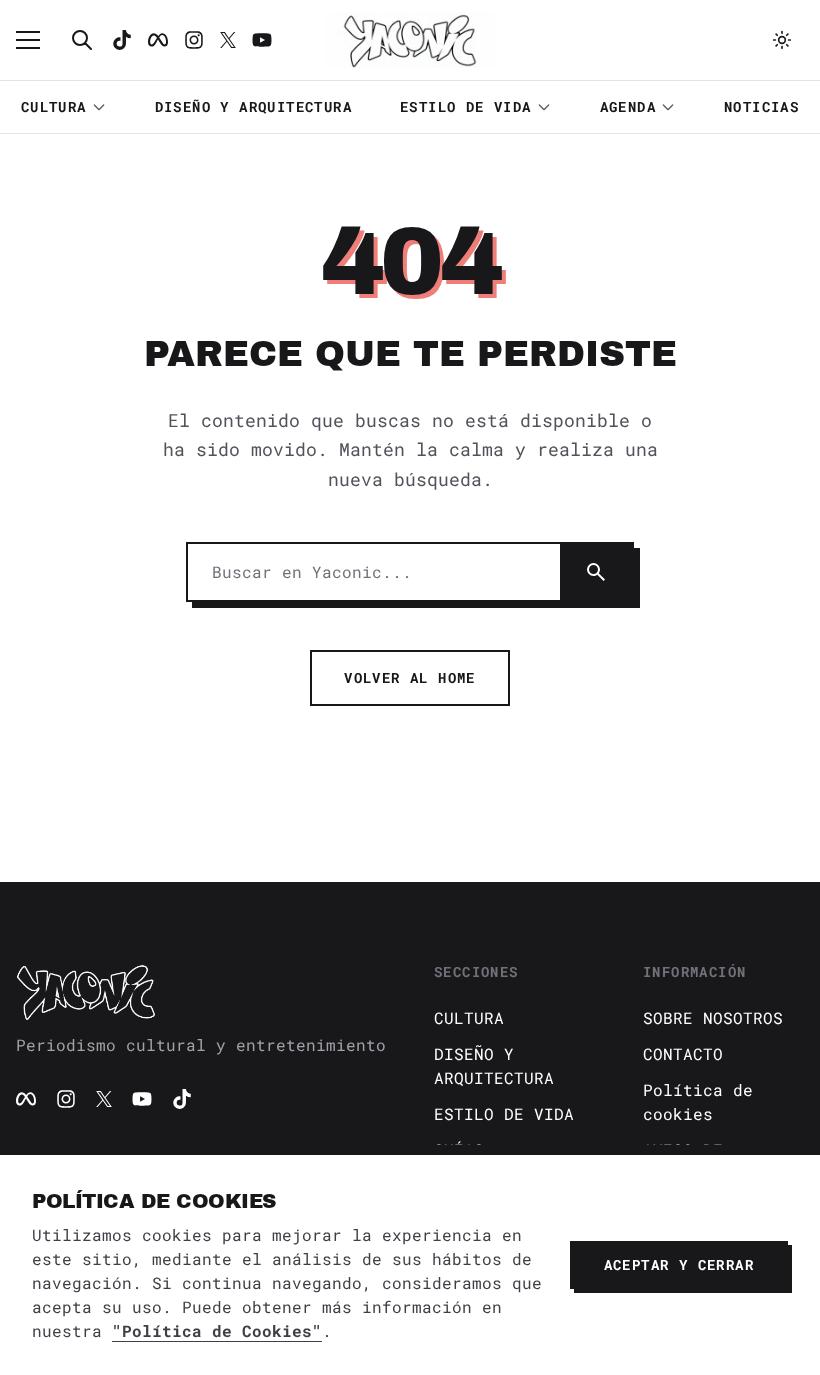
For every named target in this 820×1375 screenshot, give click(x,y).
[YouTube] (142, 1099)
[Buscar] (82, 40)
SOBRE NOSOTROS (713, 1017)
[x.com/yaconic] (228, 40)
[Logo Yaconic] (410, 40)
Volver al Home (410, 677)
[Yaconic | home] (201, 992)
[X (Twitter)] (104, 1099)
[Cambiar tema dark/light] (782, 40)
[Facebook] (158, 40)
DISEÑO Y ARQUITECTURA (253, 106)
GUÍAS (459, 1149)
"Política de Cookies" (217, 1330)
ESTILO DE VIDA (466, 106)
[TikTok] (122, 40)
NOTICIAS (761, 106)
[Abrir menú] (38, 40)
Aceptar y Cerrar (679, 1264)
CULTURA (54, 106)
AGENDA (628, 106)
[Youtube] (262, 40)
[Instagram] (194, 40)
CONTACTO (683, 1053)
